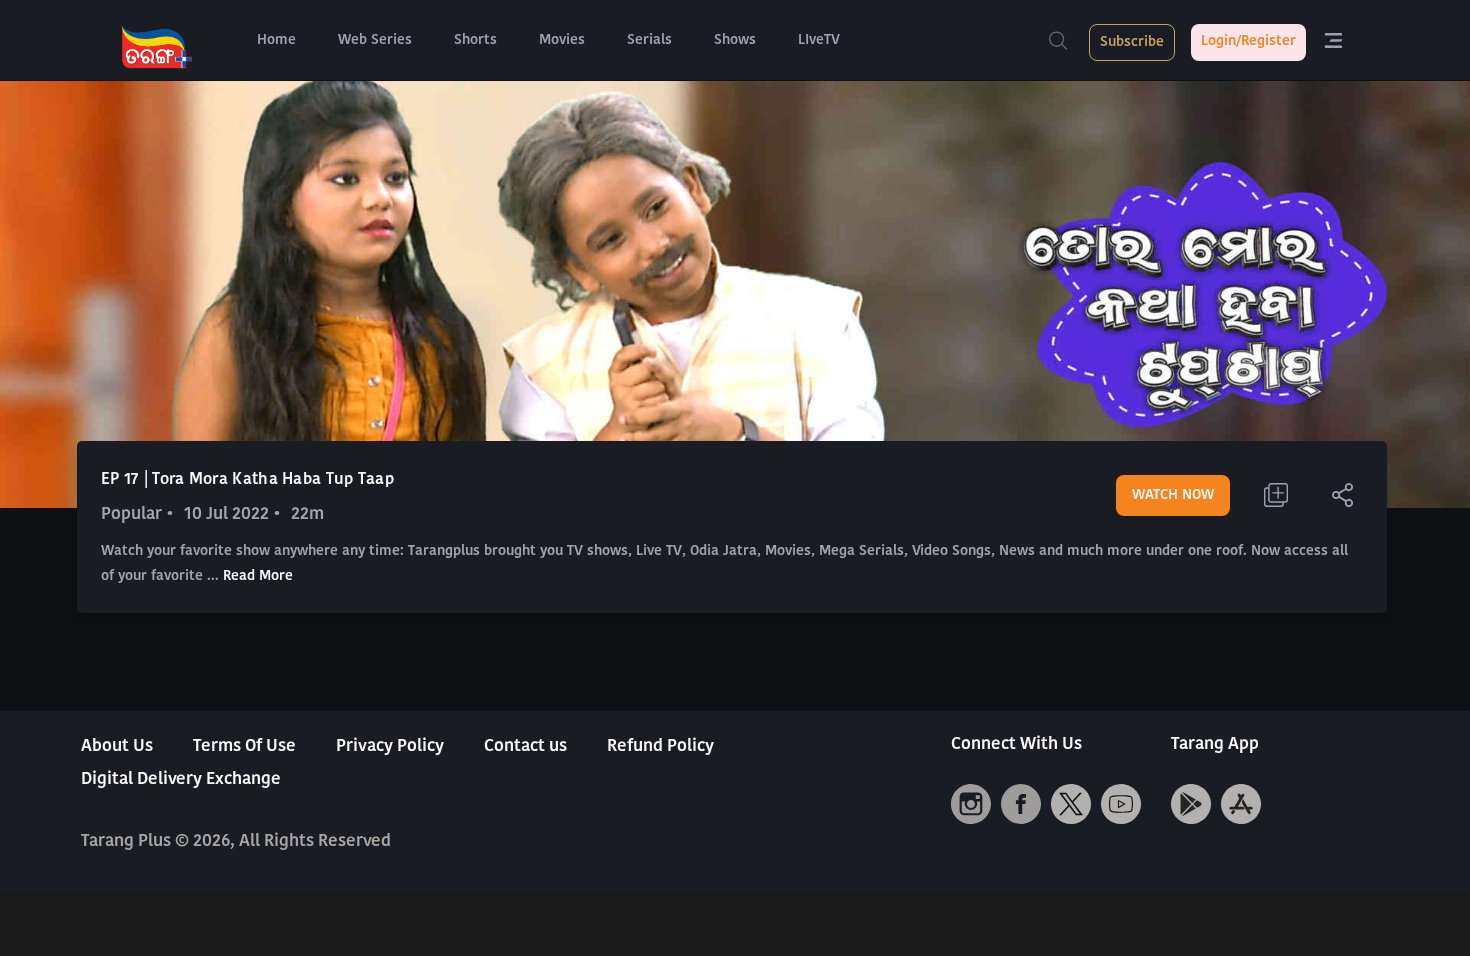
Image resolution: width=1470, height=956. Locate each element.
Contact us (525, 746)
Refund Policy (660, 746)
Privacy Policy (390, 746)
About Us (117, 746)
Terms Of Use (244, 746)
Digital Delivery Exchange (181, 779)
